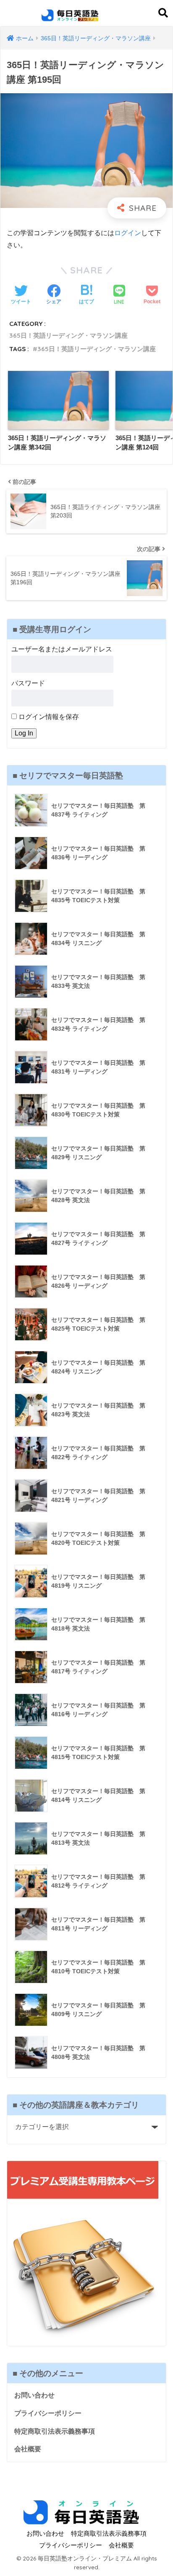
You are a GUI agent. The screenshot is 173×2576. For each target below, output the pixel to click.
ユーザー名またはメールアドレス (62, 649)
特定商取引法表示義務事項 (55, 2431)
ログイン (128, 233)
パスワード (28, 683)
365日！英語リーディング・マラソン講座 (68, 335)
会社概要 (28, 2449)
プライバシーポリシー (48, 2413)
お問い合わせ (34, 2395)
